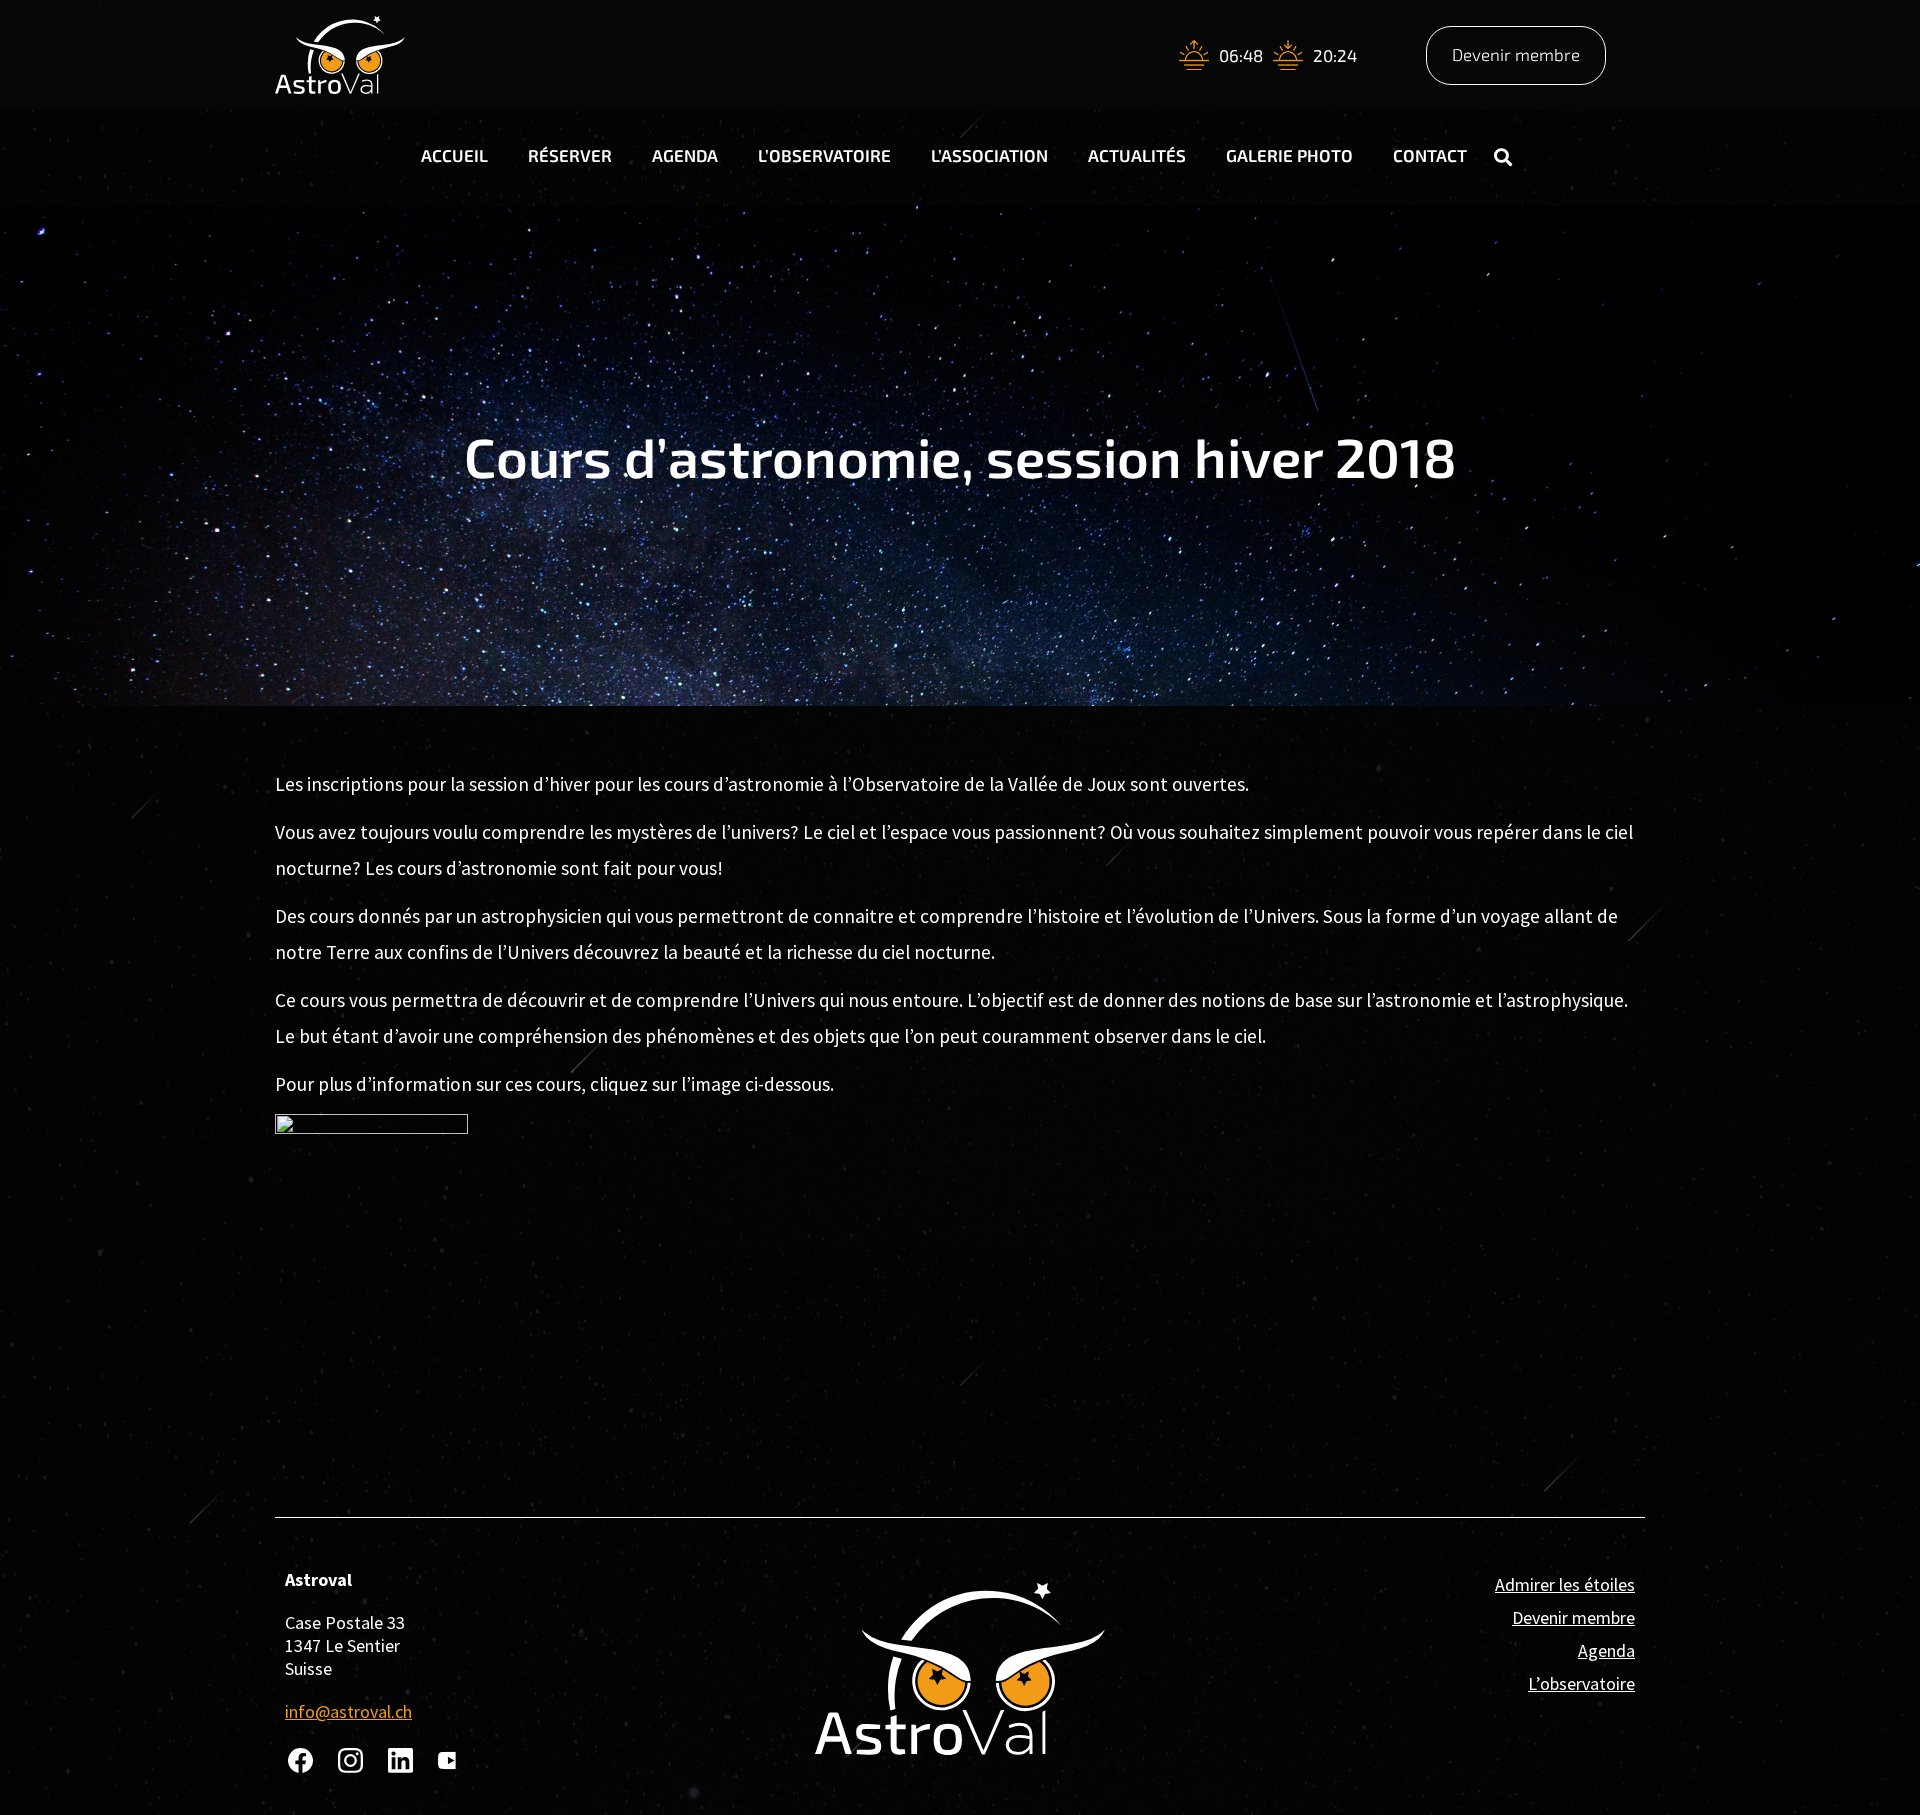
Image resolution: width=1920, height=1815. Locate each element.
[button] (1503, 156)
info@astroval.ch (348, 1711)
